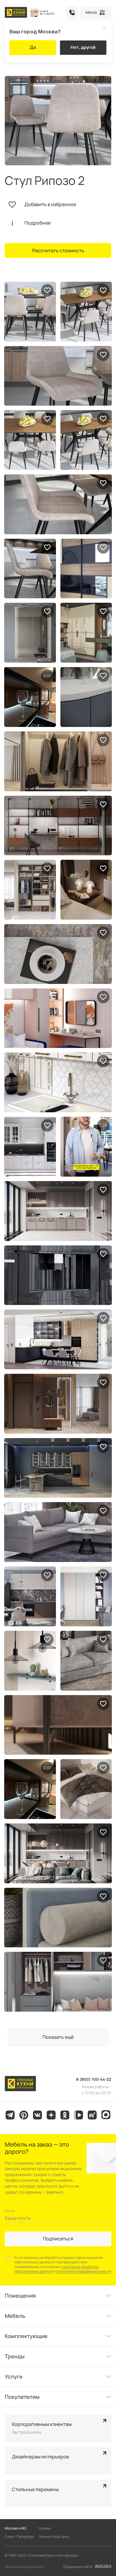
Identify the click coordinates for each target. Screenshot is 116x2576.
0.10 (47, 676)
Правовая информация (24, 2567)
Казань (45, 2528)
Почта (10, 2211)
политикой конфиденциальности (83, 2271)
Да (33, 47)
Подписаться (58, 2239)
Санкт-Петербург (20, 2537)
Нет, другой (83, 47)
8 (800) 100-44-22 (72, 13)
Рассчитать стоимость (58, 250)
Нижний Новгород (54, 2537)
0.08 (103, 1125)
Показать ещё (58, 2037)
